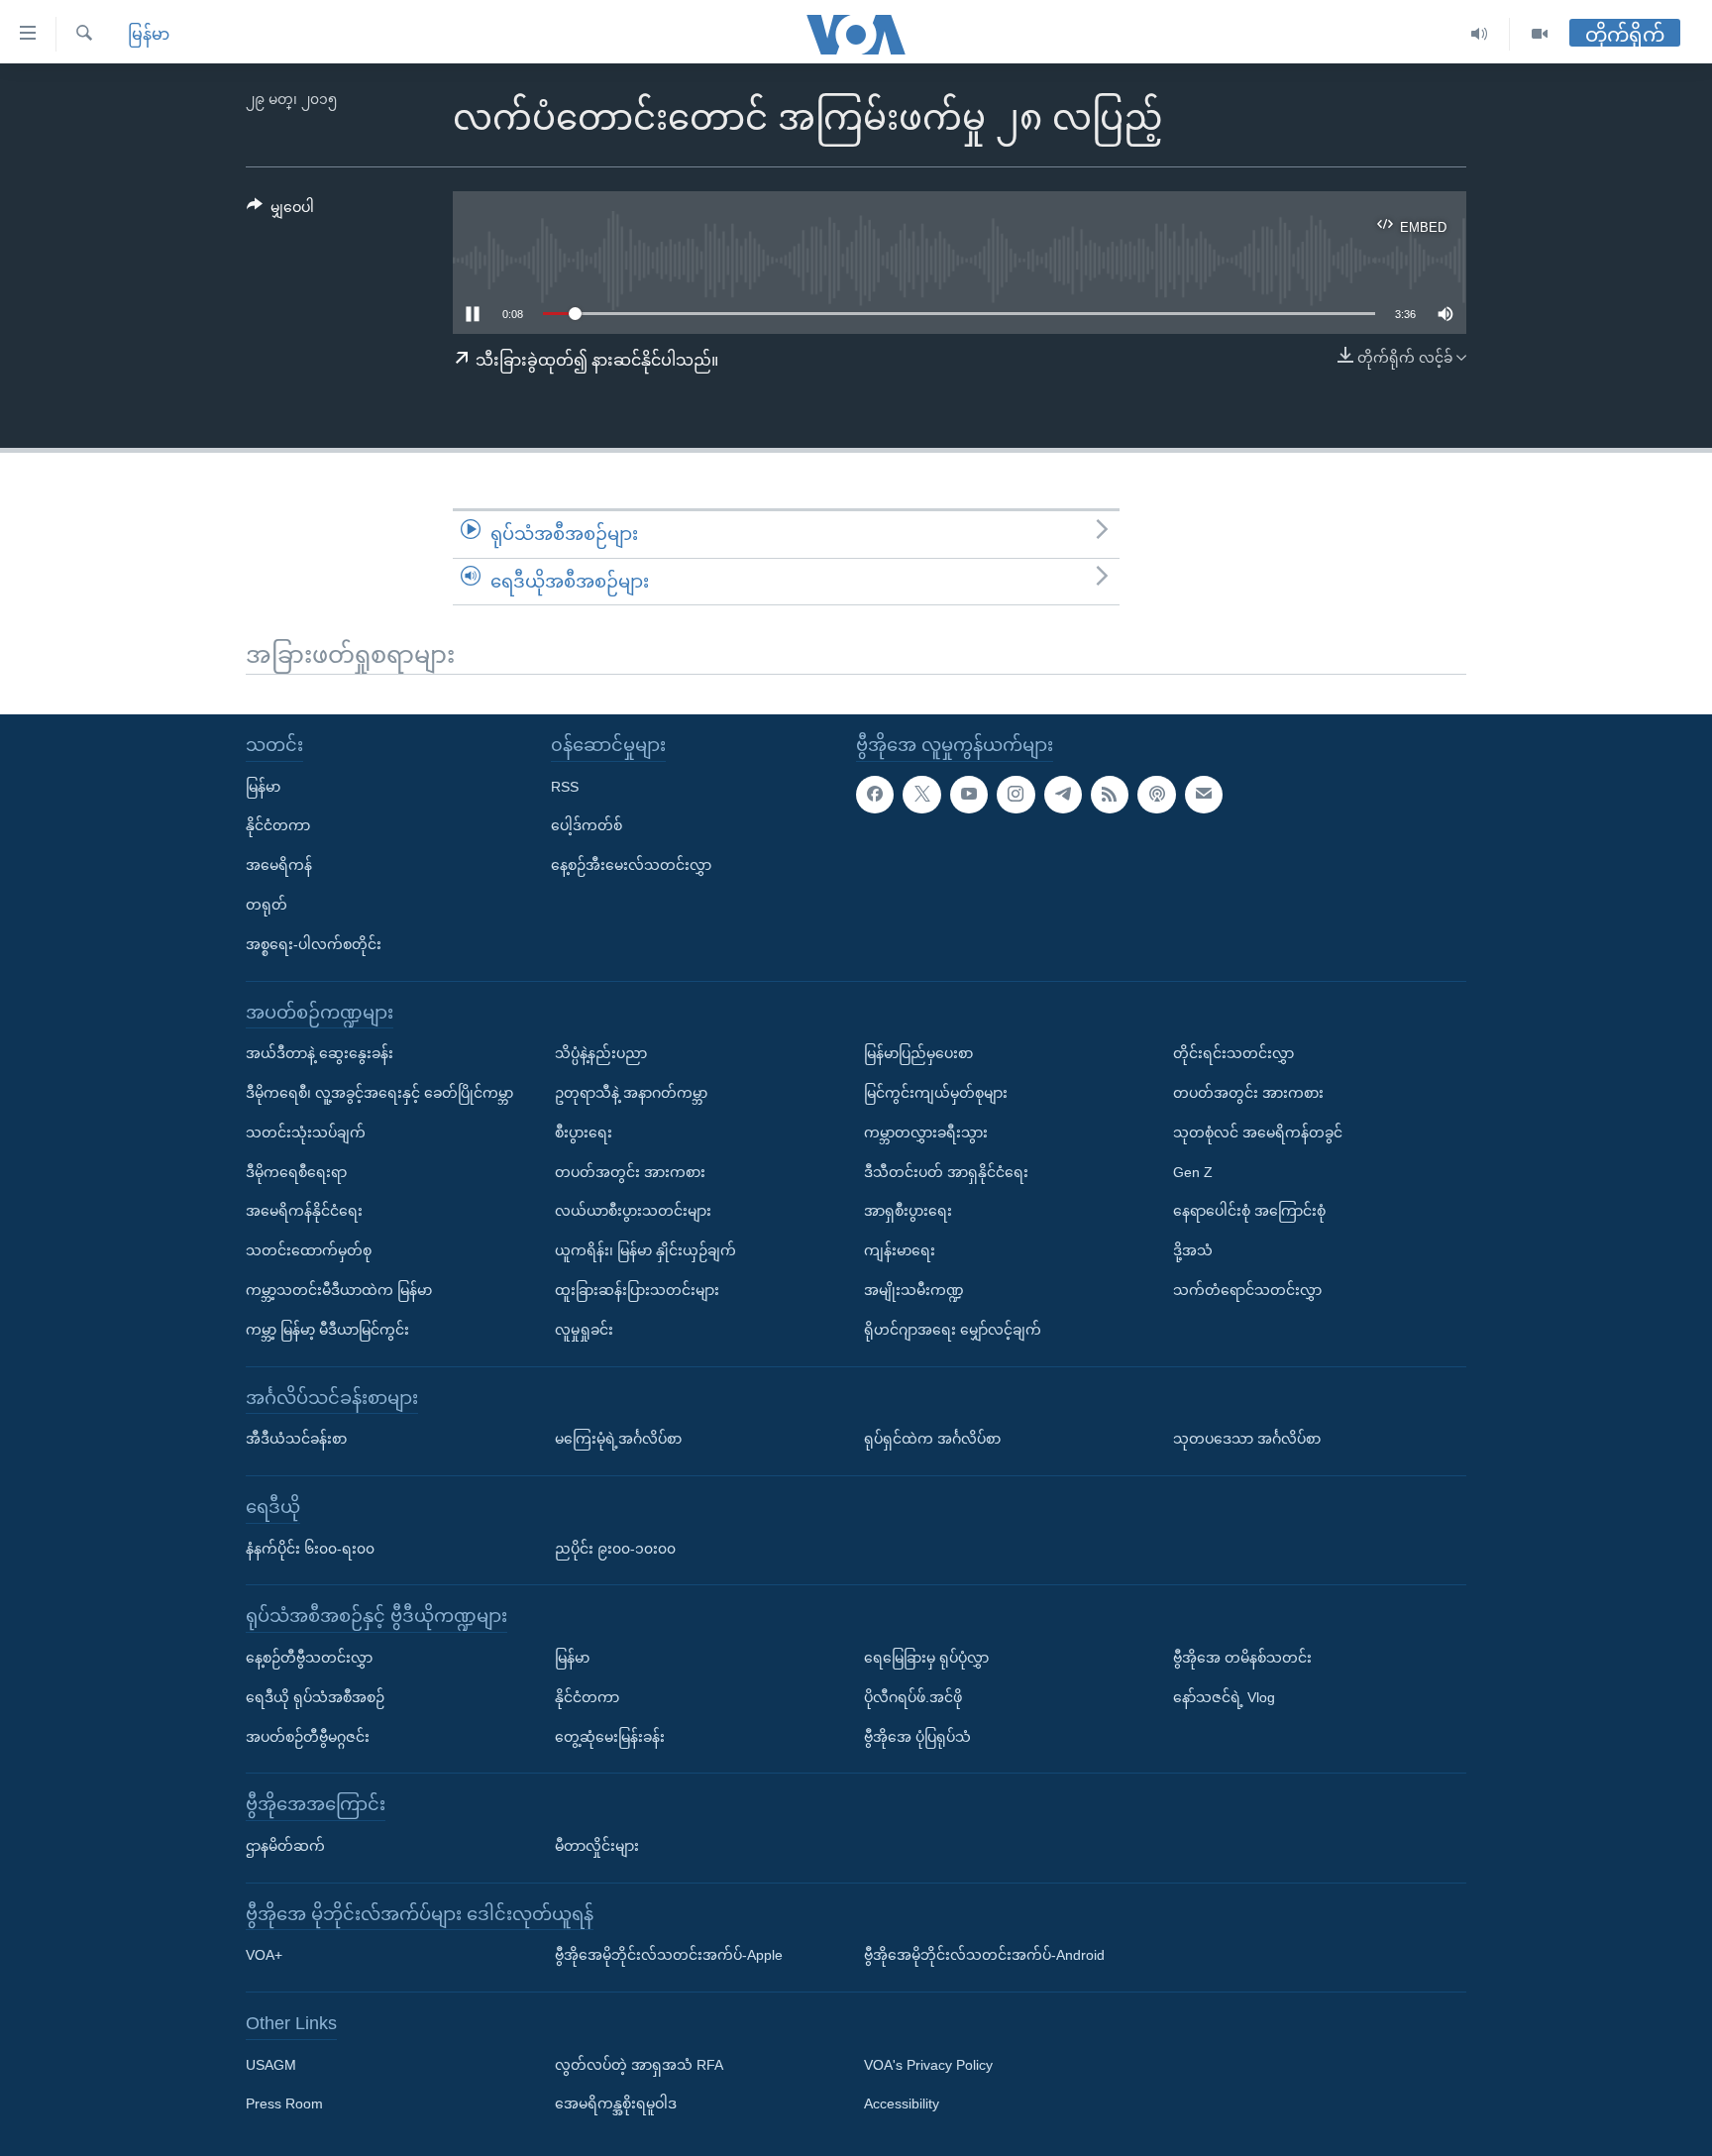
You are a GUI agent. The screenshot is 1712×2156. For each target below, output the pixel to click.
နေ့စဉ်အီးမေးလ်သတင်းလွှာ (631, 865)
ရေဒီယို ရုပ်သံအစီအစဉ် (315, 1697)
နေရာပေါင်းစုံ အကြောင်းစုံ (1249, 1211)
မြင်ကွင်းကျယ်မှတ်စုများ (936, 1093)
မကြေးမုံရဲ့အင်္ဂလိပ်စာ (618, 1439)
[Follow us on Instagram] (1016, 795)
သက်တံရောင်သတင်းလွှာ (1247, 1290)
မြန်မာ (149, 34)
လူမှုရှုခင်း (584, 1330)
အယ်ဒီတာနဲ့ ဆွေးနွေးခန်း (320, 1053)
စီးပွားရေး (584, 1132)
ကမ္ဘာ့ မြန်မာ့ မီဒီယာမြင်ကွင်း (327, 1330)
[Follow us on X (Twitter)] (921, 795)
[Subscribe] (1204, 795)
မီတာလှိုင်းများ (597, 1846)
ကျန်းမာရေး (900, 1250)
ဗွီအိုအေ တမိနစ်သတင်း (1242, 1658)
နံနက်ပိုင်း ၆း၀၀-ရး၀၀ (310, 1549)
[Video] (1540, 34)
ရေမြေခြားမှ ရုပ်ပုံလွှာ (926, 1658)
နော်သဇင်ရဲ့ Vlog (1224, 1697)
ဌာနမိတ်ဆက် (285, 1846)
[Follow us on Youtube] (969, 795)
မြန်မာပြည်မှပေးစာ (918, 1053)
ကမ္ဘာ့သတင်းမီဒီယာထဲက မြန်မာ (339, 1290)
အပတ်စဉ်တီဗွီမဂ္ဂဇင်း (308, 1737)
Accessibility (902, 2104)
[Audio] (1480, 34)
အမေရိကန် (279, 865)
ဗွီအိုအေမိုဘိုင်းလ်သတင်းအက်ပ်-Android (984, 1955)
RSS (565, 787)
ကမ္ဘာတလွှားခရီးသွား (926, 1132)
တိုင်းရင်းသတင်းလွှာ (1233, 1053)
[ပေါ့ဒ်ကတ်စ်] (1156, 795)
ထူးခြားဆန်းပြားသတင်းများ (637, 1290)
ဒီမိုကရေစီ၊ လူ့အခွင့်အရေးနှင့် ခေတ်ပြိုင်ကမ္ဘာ (379, 1093)
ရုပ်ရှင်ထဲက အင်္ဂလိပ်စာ (932, 1439)
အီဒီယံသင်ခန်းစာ (296, 1439)
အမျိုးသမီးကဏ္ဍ (914, 1290)
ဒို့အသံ (1193, 1250)
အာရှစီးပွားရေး (908, 1211)
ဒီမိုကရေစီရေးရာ (296, 1172)
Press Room (284, 2104)
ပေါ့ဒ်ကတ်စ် (587, 825)
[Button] (280, 211)
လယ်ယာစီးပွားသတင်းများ (633, 1211)
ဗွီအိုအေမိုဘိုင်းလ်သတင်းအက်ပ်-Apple (669, 1955)
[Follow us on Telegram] (1063, 795)
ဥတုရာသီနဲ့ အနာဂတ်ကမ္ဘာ (631, 1093)
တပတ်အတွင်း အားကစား (630, 1172)
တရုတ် (267, 905)
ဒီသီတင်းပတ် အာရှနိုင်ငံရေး (946, 1172)
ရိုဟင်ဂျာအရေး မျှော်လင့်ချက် (953, 1330)
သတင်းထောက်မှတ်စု (309, 1250)
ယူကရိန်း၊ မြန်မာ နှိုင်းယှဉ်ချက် (645, 1250)
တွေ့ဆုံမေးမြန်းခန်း (610, 1737)
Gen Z (1193, 1172)
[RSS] (1110, 795)
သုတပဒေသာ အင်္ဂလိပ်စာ (1247, 1439)
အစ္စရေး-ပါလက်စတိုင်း (314, 944)
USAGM (271, 2065)
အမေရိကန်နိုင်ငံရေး (304, 1211)
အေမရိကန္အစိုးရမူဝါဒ (616, 2104)
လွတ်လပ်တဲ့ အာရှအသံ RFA (639, 2065)
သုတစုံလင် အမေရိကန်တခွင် (1258, 1132)
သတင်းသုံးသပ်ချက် (306, 1132)
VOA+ (264, 1955)
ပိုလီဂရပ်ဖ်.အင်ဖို (913, 1697)
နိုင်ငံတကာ (278, 825)
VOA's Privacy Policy (928, 2065)
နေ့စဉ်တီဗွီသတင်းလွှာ (309, 1658)
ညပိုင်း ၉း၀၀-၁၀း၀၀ (615, 1549)
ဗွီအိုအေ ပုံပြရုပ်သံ (917, 1737)
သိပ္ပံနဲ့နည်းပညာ (601, 1053)
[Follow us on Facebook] (875, 795)
